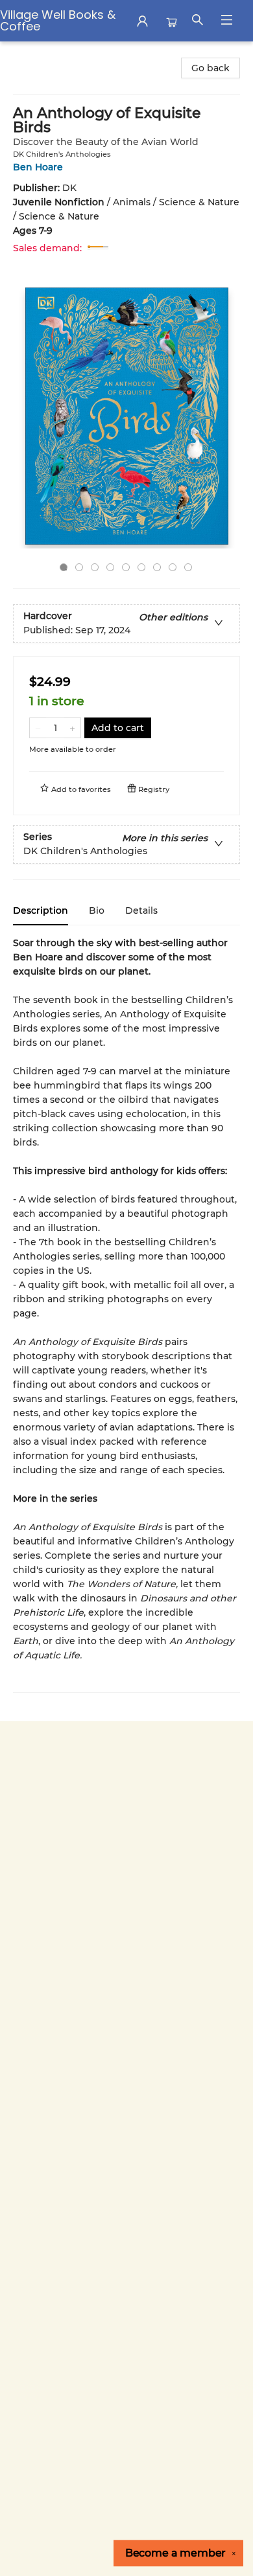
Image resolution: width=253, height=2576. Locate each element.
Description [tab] (41, 910)
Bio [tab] (97, 910)
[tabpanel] (126, 1314)
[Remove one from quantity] (38, 728)
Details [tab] (141, 910)
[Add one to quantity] (72, 728)
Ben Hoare (38, 167)
